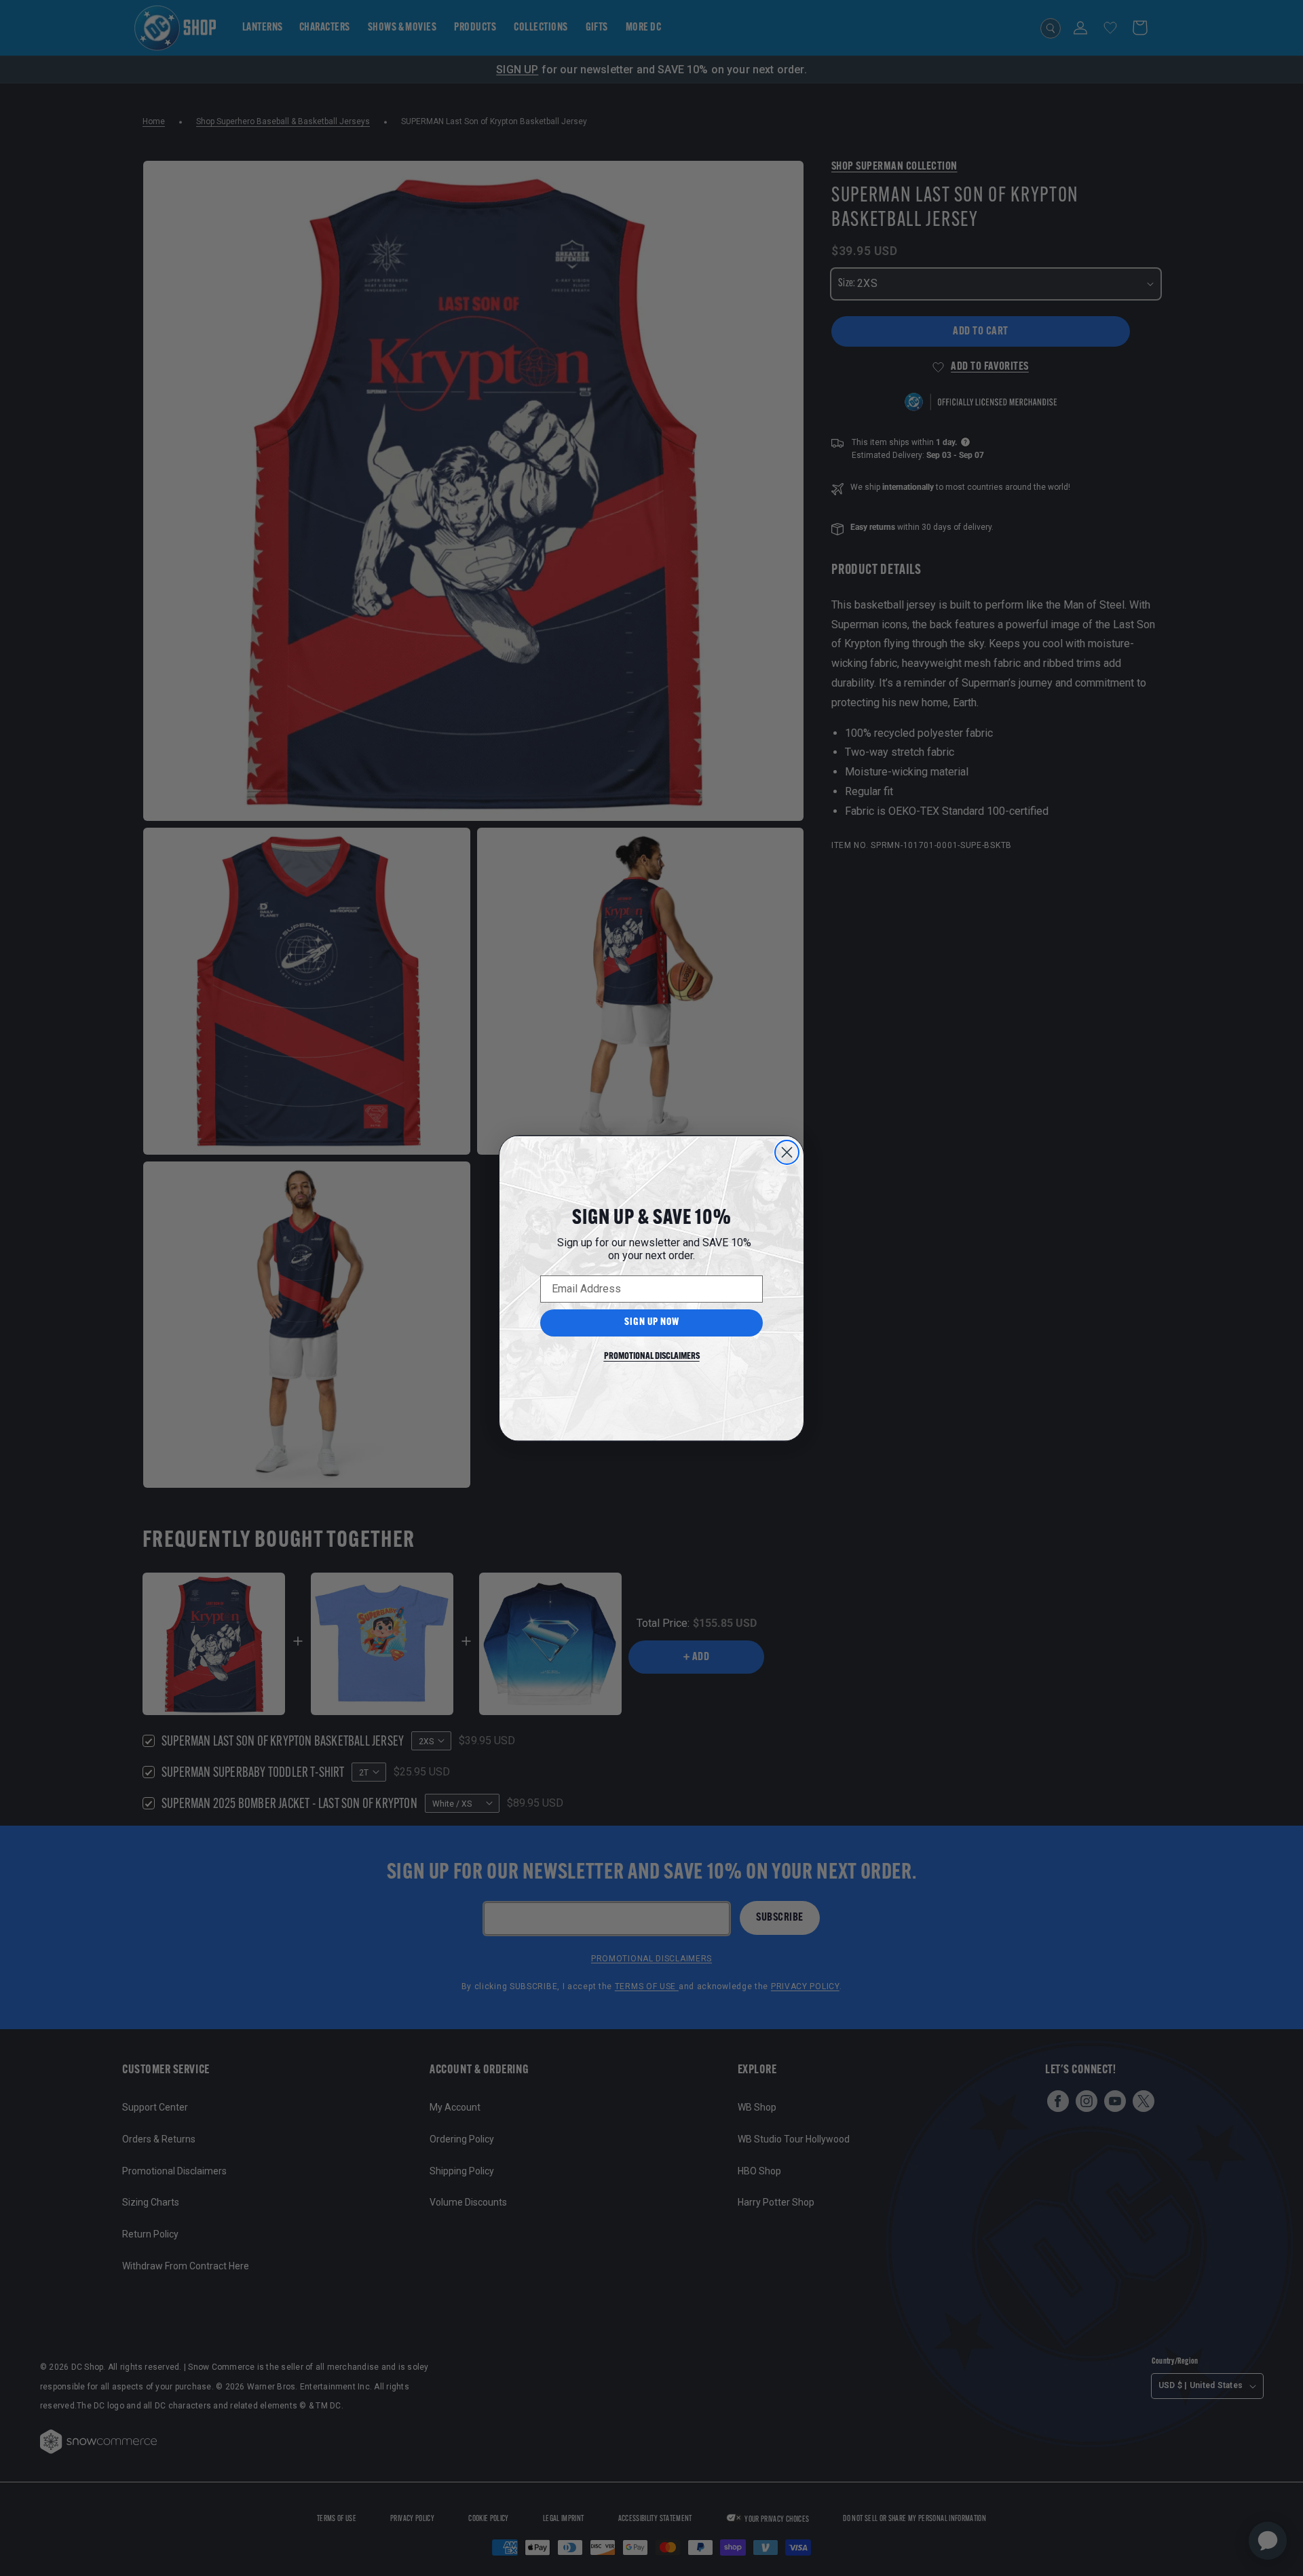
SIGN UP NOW (652, 1323)
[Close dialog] (787, 1152)
